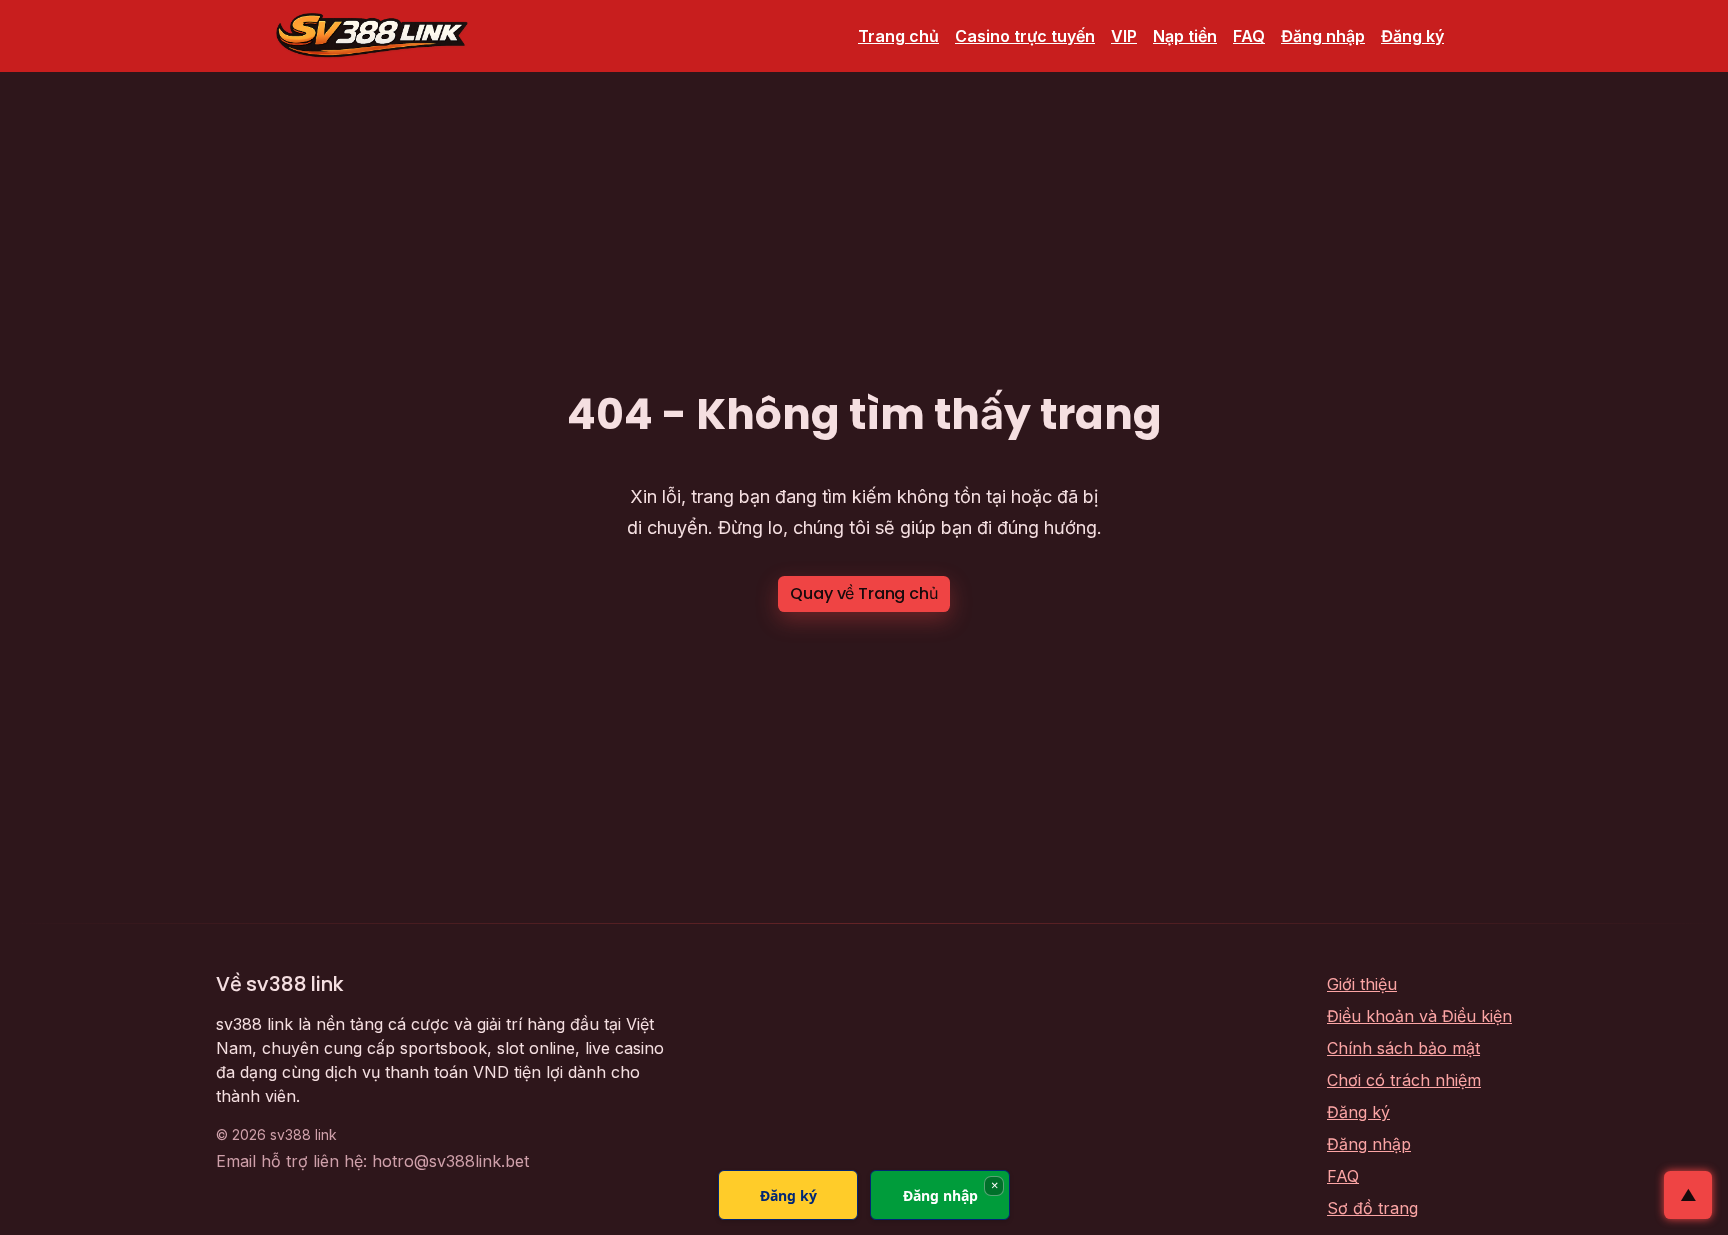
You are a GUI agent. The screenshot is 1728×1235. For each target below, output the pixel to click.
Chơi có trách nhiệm (1404, 1080)
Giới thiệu (1362, 984)
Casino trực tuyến (1025, 36)
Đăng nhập (1323, 36)
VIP (1124, 36)
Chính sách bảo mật (1403, 1048)
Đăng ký (1412, 36)
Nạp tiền (1185, 36)
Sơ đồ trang (1372, 1208)
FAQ (1249, 36)
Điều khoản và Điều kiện (1419, 1016)
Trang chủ (898, 36)
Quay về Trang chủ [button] (863, 593)
